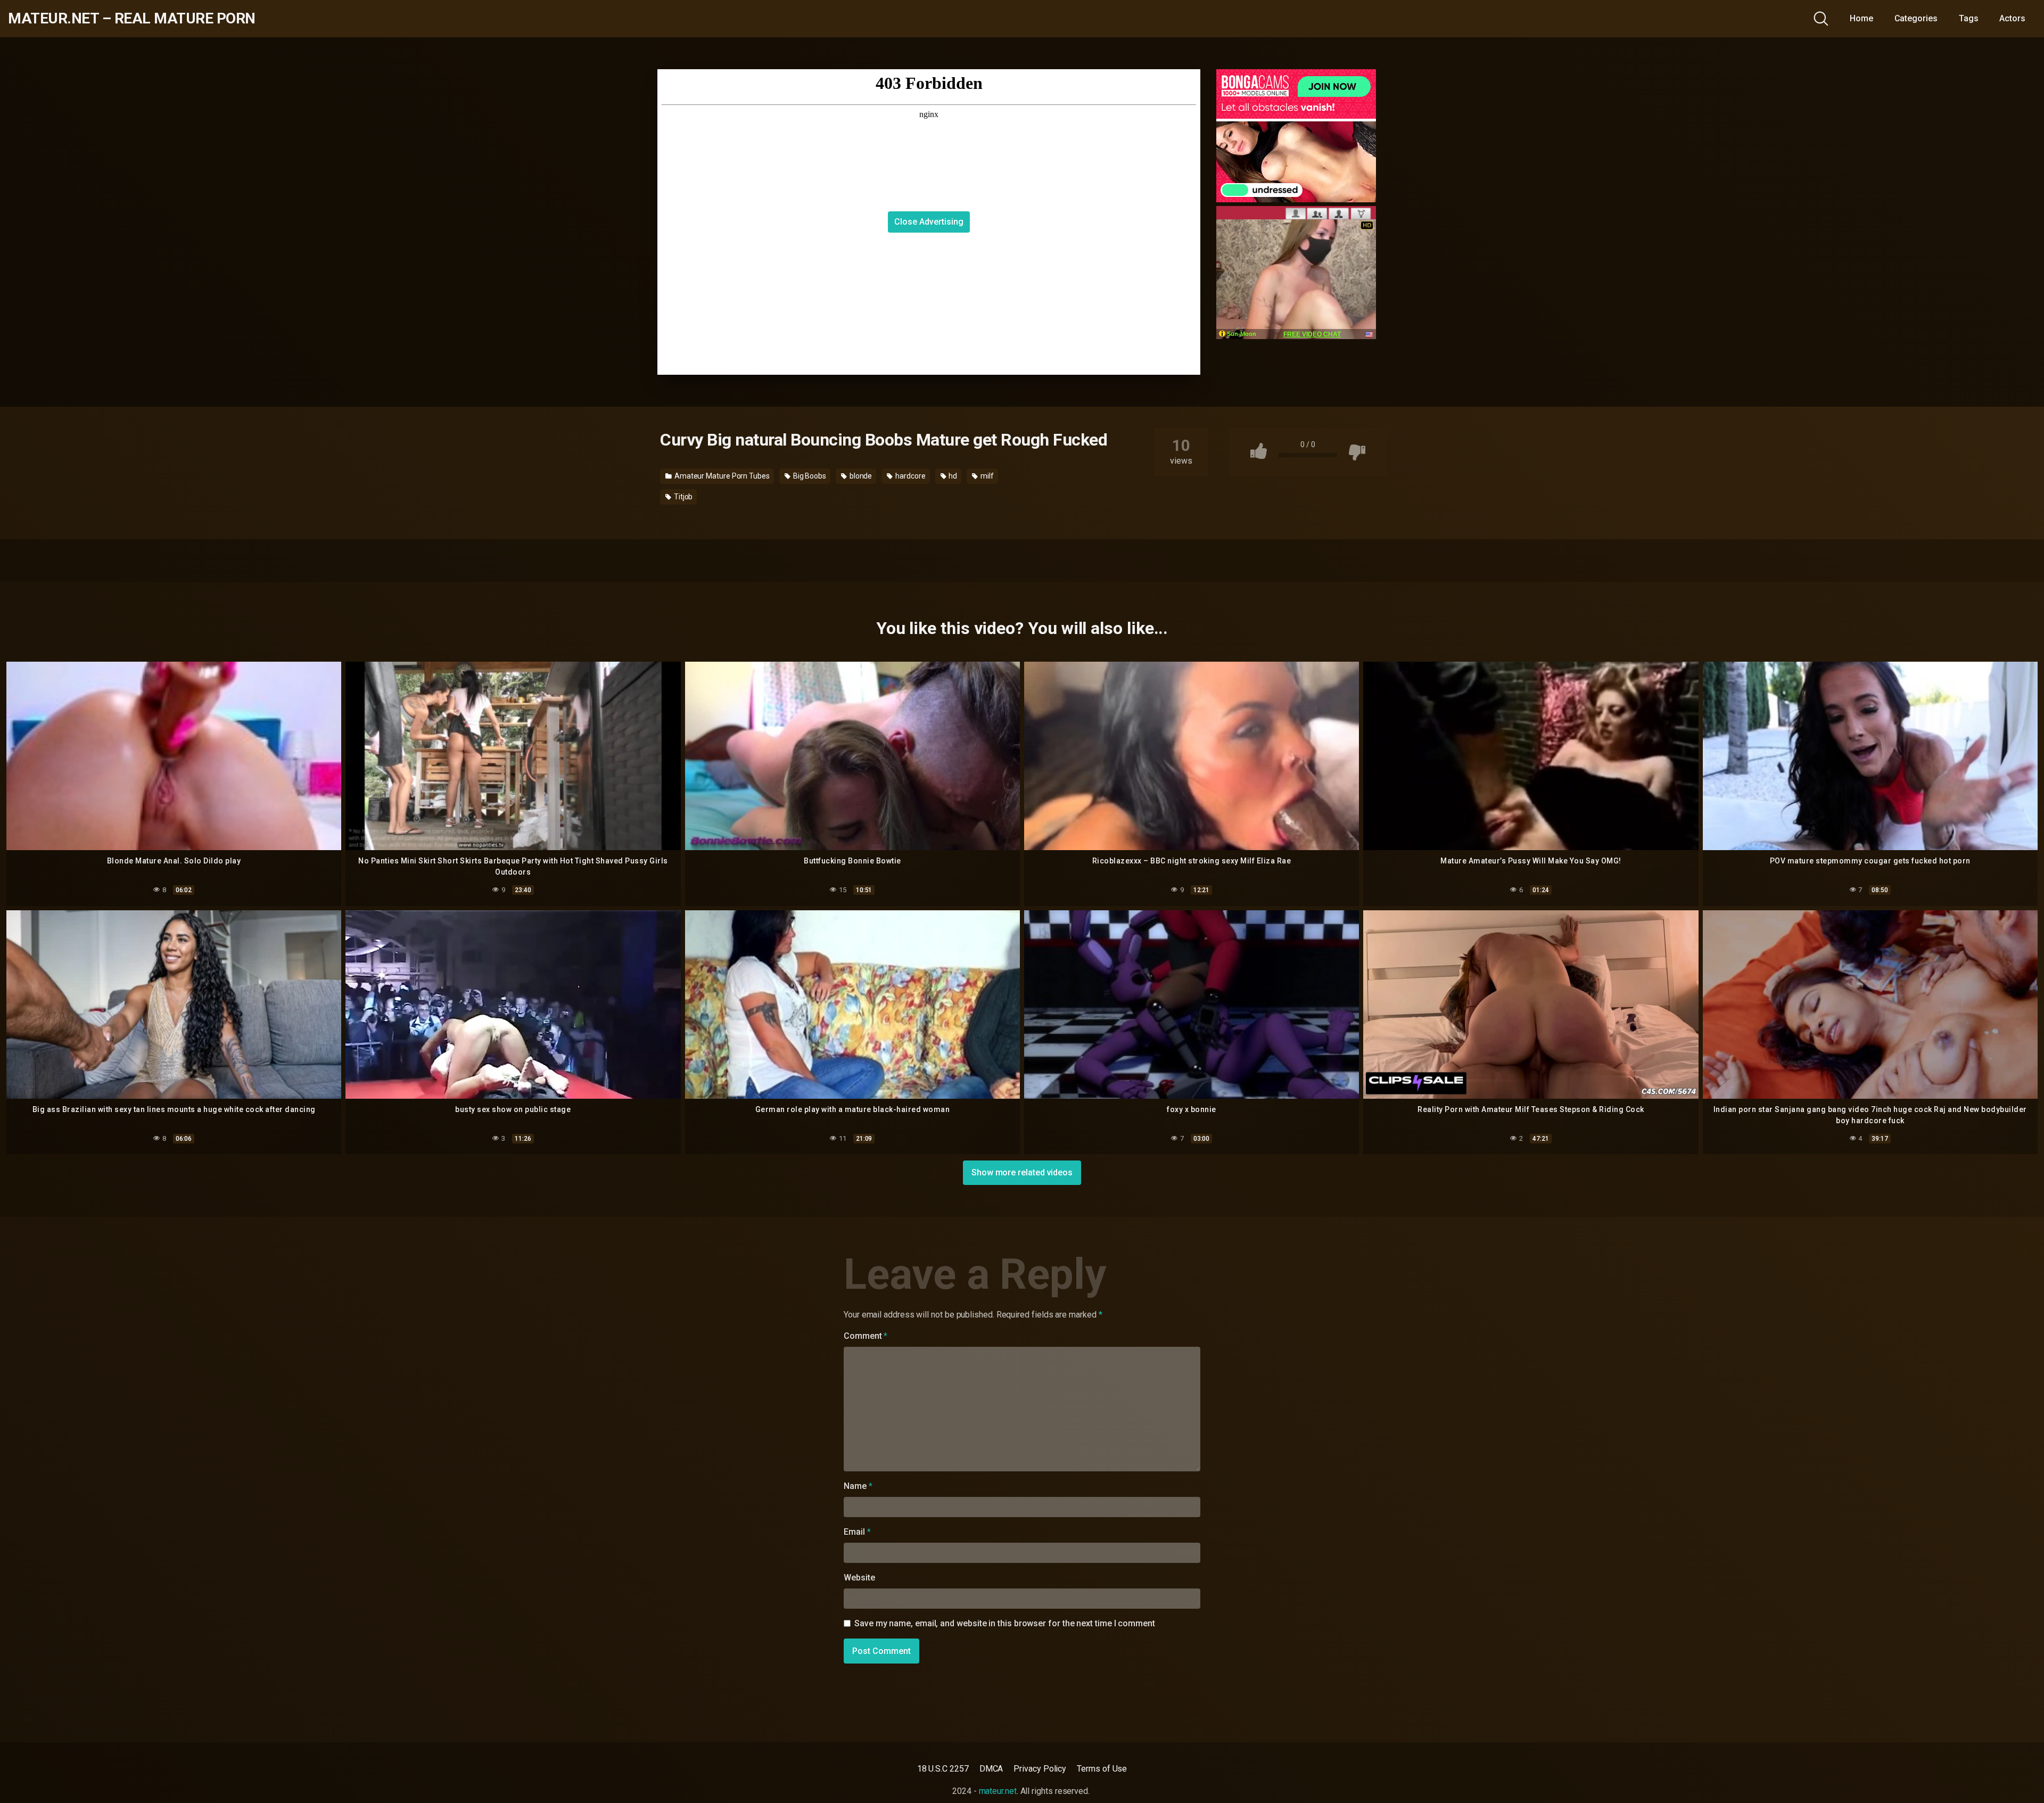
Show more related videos (1022, 1172)
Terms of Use (1102, 1769)
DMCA (991, 1769)
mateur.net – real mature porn (132, 19)
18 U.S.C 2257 (943, 1769)
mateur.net (998, 1791)
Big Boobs (809, 476)
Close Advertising (929, 222)
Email (857, 1532)
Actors (2012, 18)
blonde (860, 476)
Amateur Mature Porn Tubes (721, 476)
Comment (866, 1336)
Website (859, 1578)
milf (986, 476)
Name (858, 1486)
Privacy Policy (1040, 1769)
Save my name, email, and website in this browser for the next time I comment (1005, 1623)
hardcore (909, 476)
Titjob (682, 497)
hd (952, 476)
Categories (1916, 18)
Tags (1969, 18)
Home (1861, 18)
